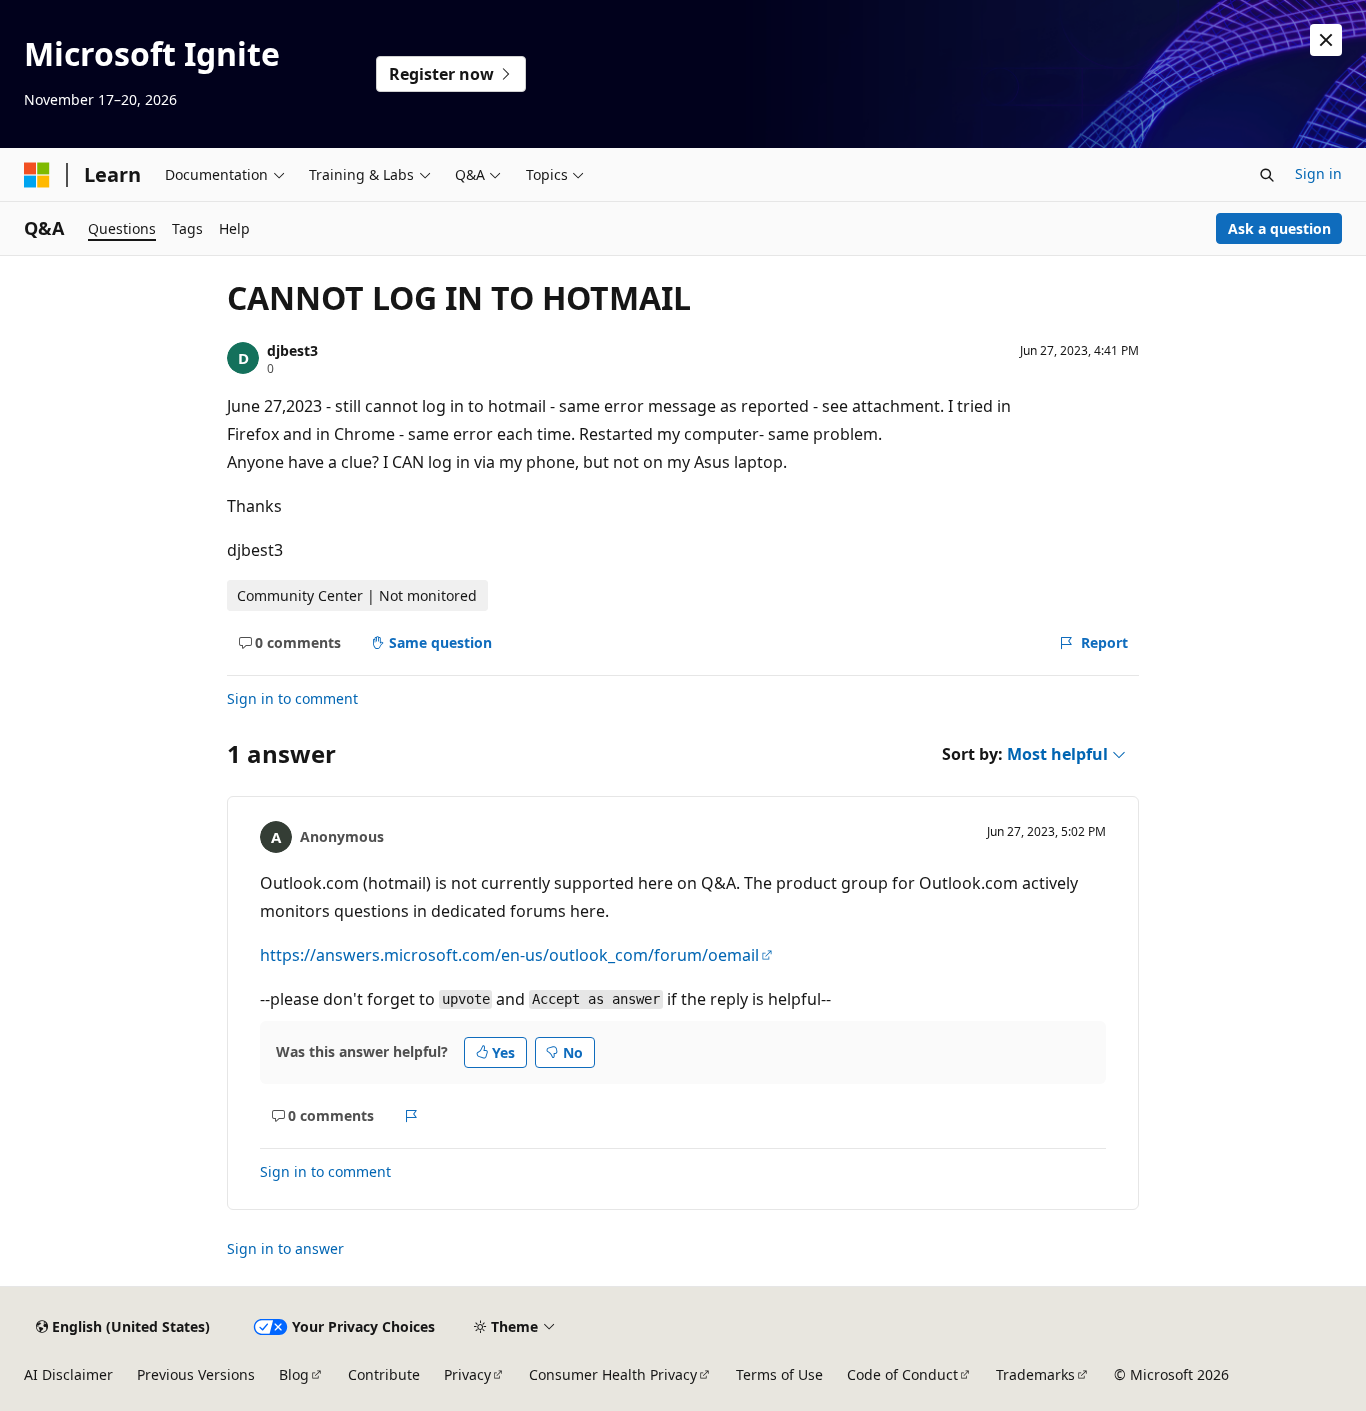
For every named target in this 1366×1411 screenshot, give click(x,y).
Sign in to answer (285, 1248)
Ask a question (1279, 228)
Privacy (467, 1374)
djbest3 (292, 350)
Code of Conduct (902, 1374)
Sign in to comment (292, 698)
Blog (294, 1374)
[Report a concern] (411, 1116)
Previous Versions (196, 1374)
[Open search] (1267, 175)
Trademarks (1035, 1374)
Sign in (1318, 173)
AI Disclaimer (68, 1374)
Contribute (384, 1374)
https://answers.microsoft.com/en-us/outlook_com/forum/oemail (509, 955)
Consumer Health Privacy (613, 1374)
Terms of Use (779, 1374)
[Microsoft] (37, 175)
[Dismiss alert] (1326, 40)
